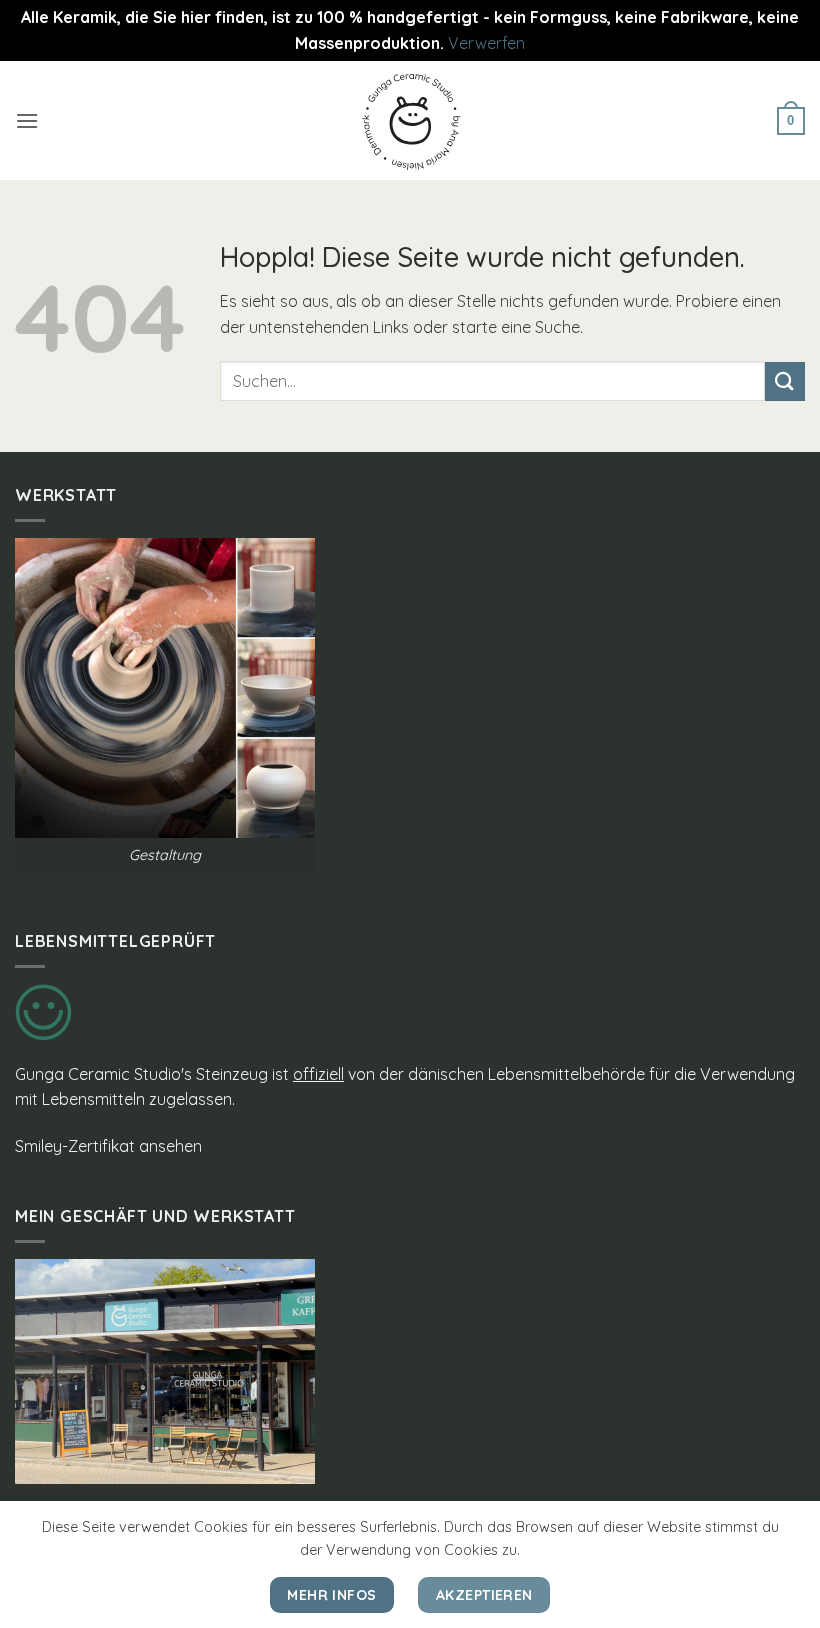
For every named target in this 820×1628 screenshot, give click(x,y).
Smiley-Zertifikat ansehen (108, 1146)
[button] (27, 120)
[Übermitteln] (785, 381)
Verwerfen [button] (486, 43)
